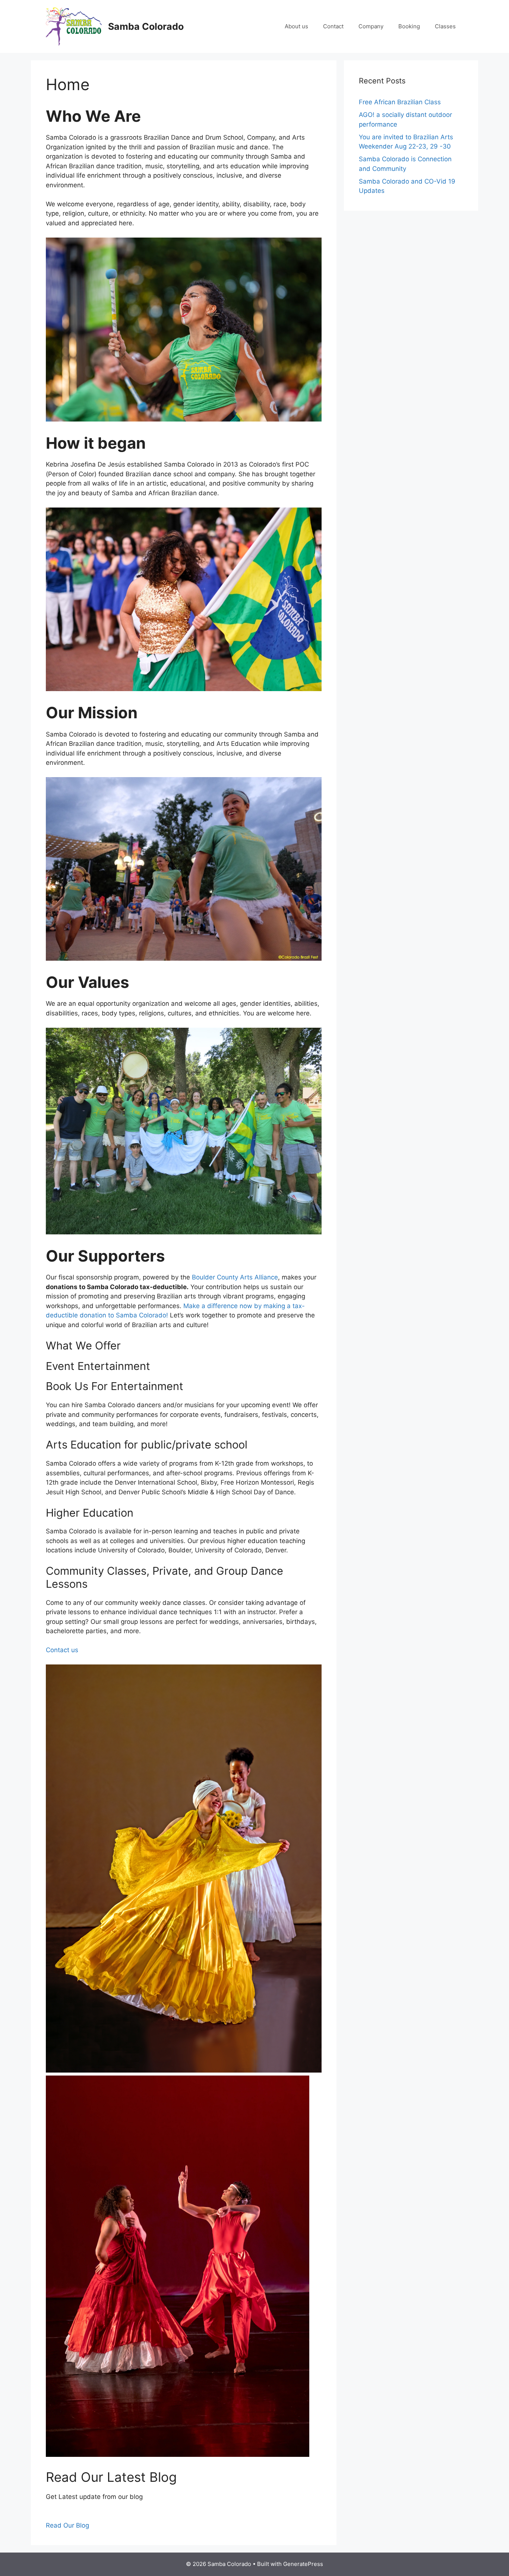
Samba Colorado (146, 26)
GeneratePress (303, 2564)
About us (296, 26)
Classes (445, 26)
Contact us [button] (62, 1650)
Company (371, 26)
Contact (333, 26)
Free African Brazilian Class (400, 102)
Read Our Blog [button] (67, 2525)
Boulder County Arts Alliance (235, 1277)
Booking (409, 26)
